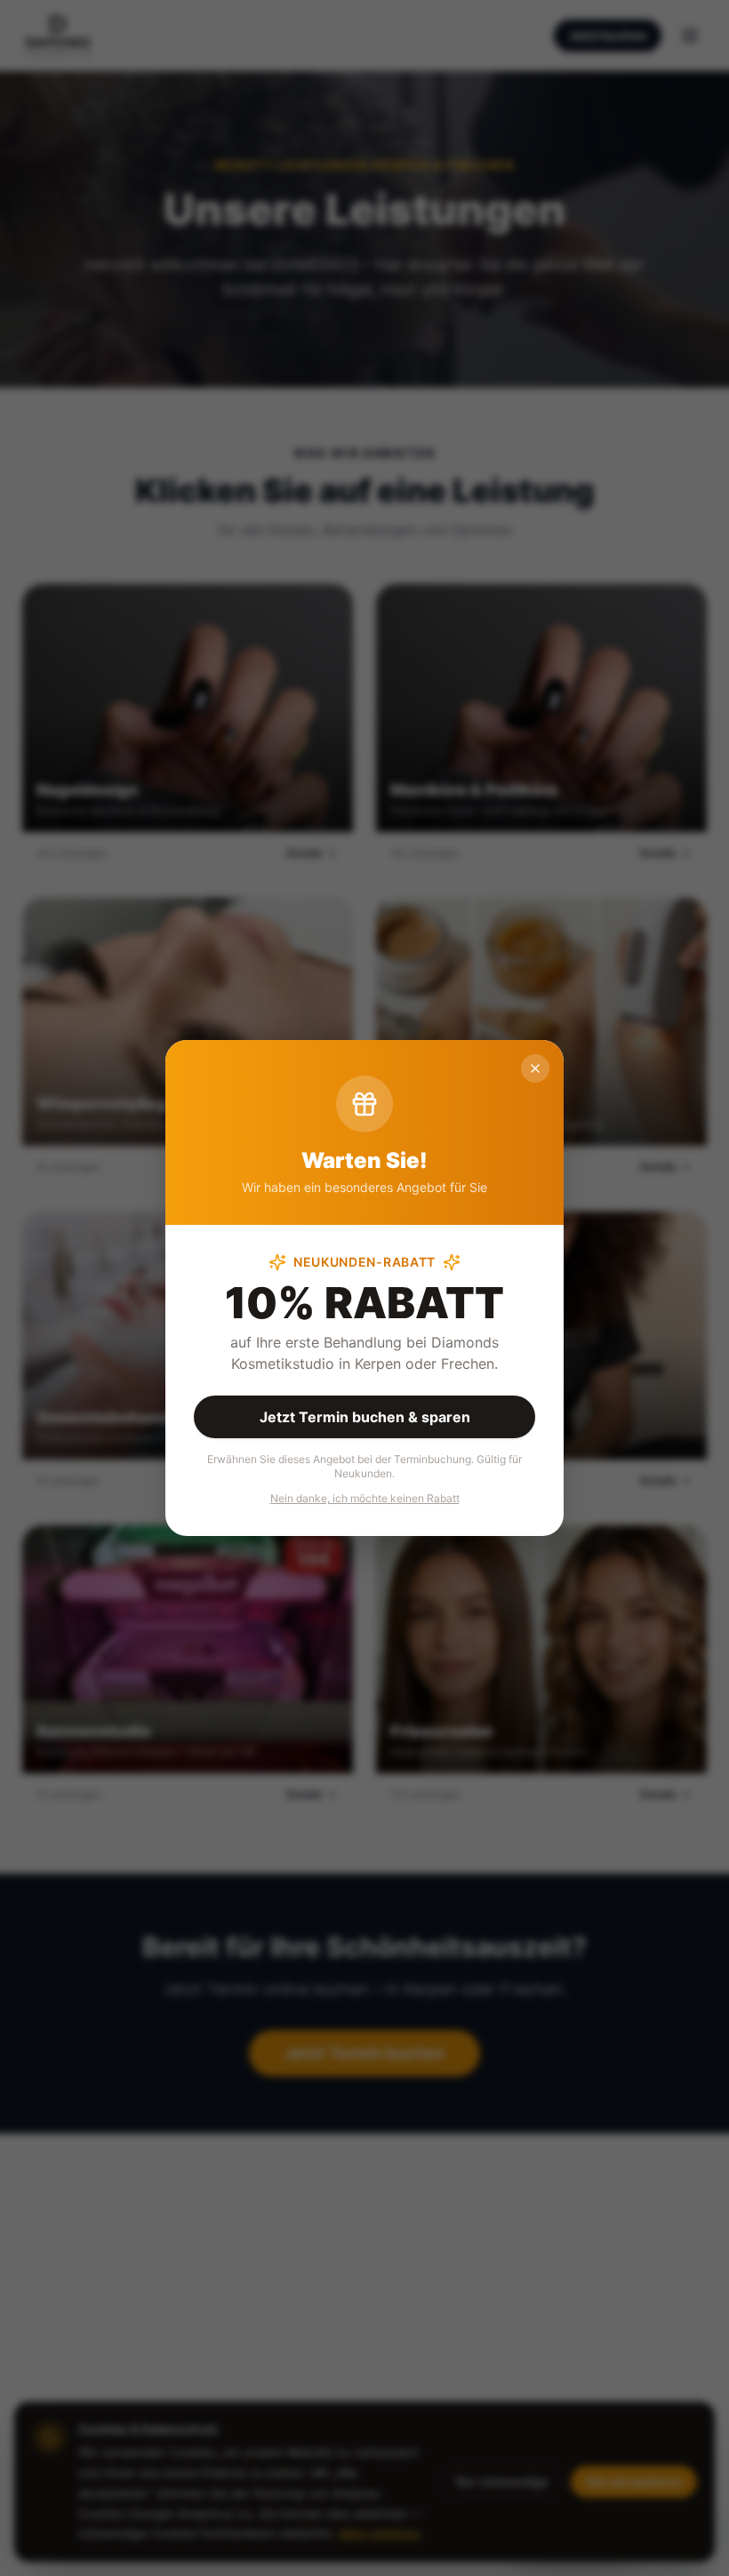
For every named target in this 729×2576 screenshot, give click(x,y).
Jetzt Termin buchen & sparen (365, 1417)
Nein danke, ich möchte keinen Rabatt (365, 1498)
